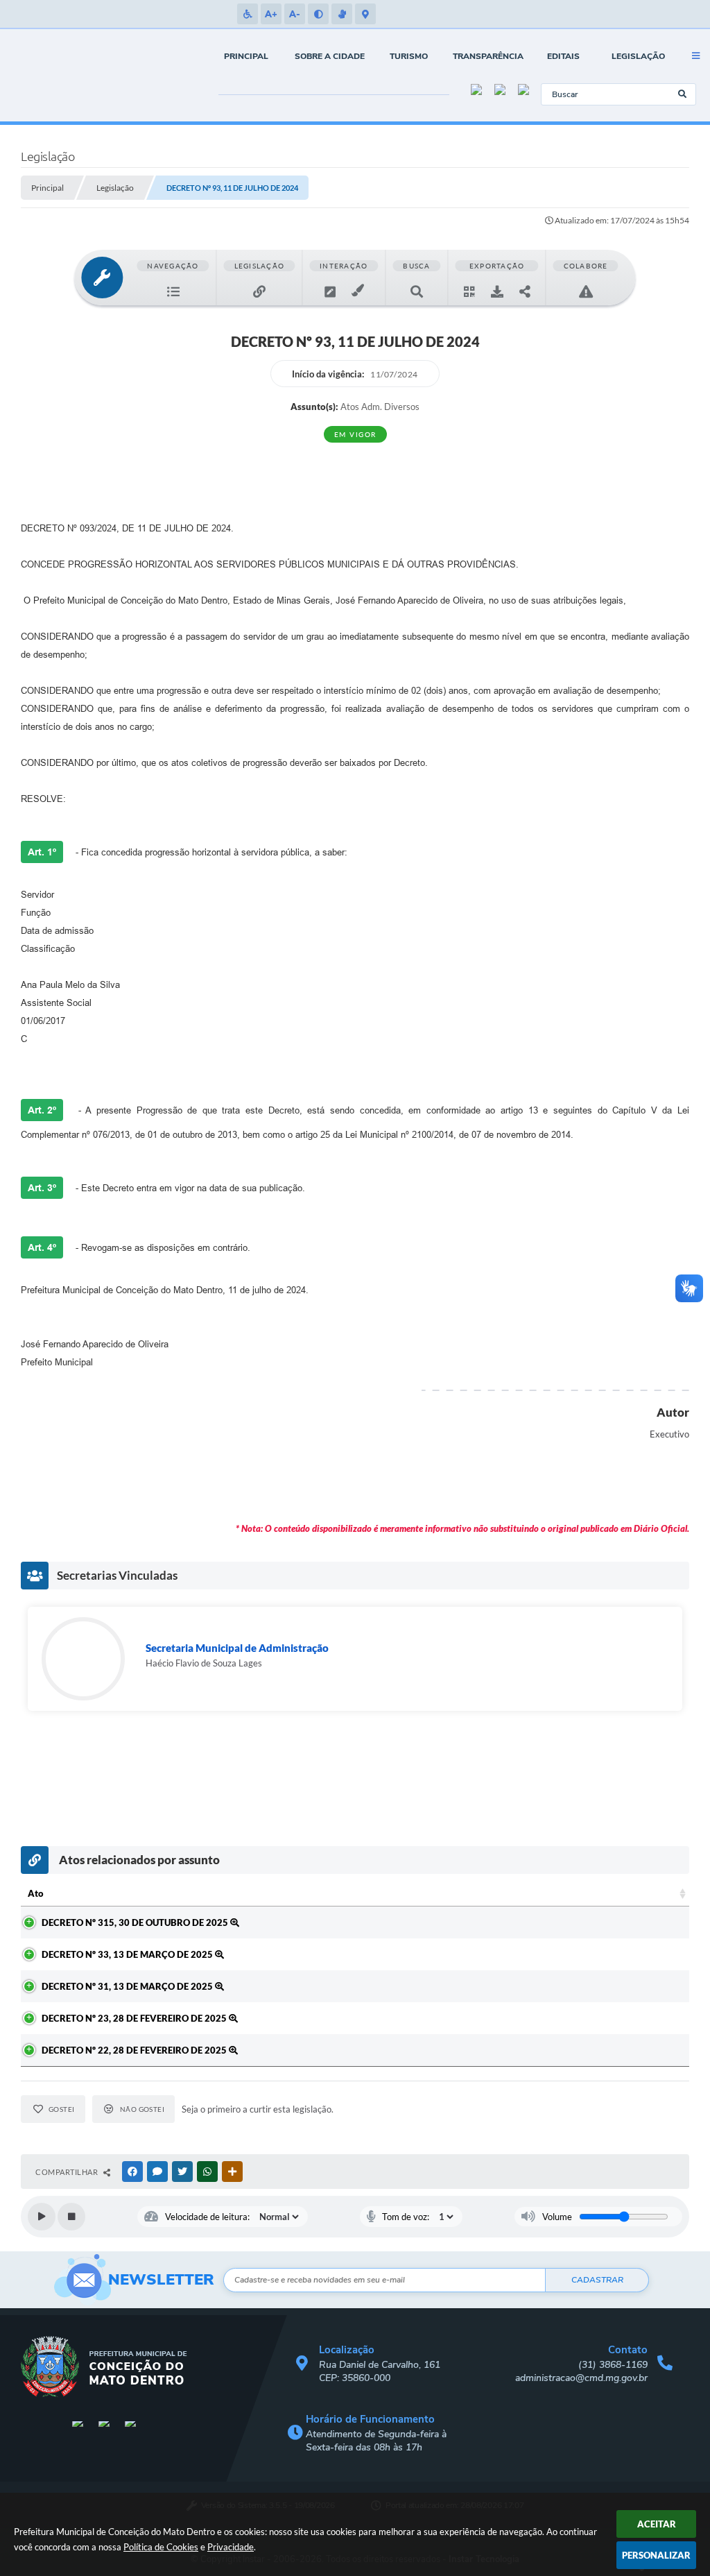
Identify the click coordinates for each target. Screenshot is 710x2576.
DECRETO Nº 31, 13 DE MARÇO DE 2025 (128, 1986)
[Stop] (71, 2217)
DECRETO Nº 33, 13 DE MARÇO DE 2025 (128, 1954)
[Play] (42, 2217)
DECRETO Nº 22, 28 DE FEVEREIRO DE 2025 (135, 2050)
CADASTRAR (597, 2280)
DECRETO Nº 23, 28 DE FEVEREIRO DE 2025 (135, 2018)
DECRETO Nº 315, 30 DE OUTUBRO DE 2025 (136, 1922)
